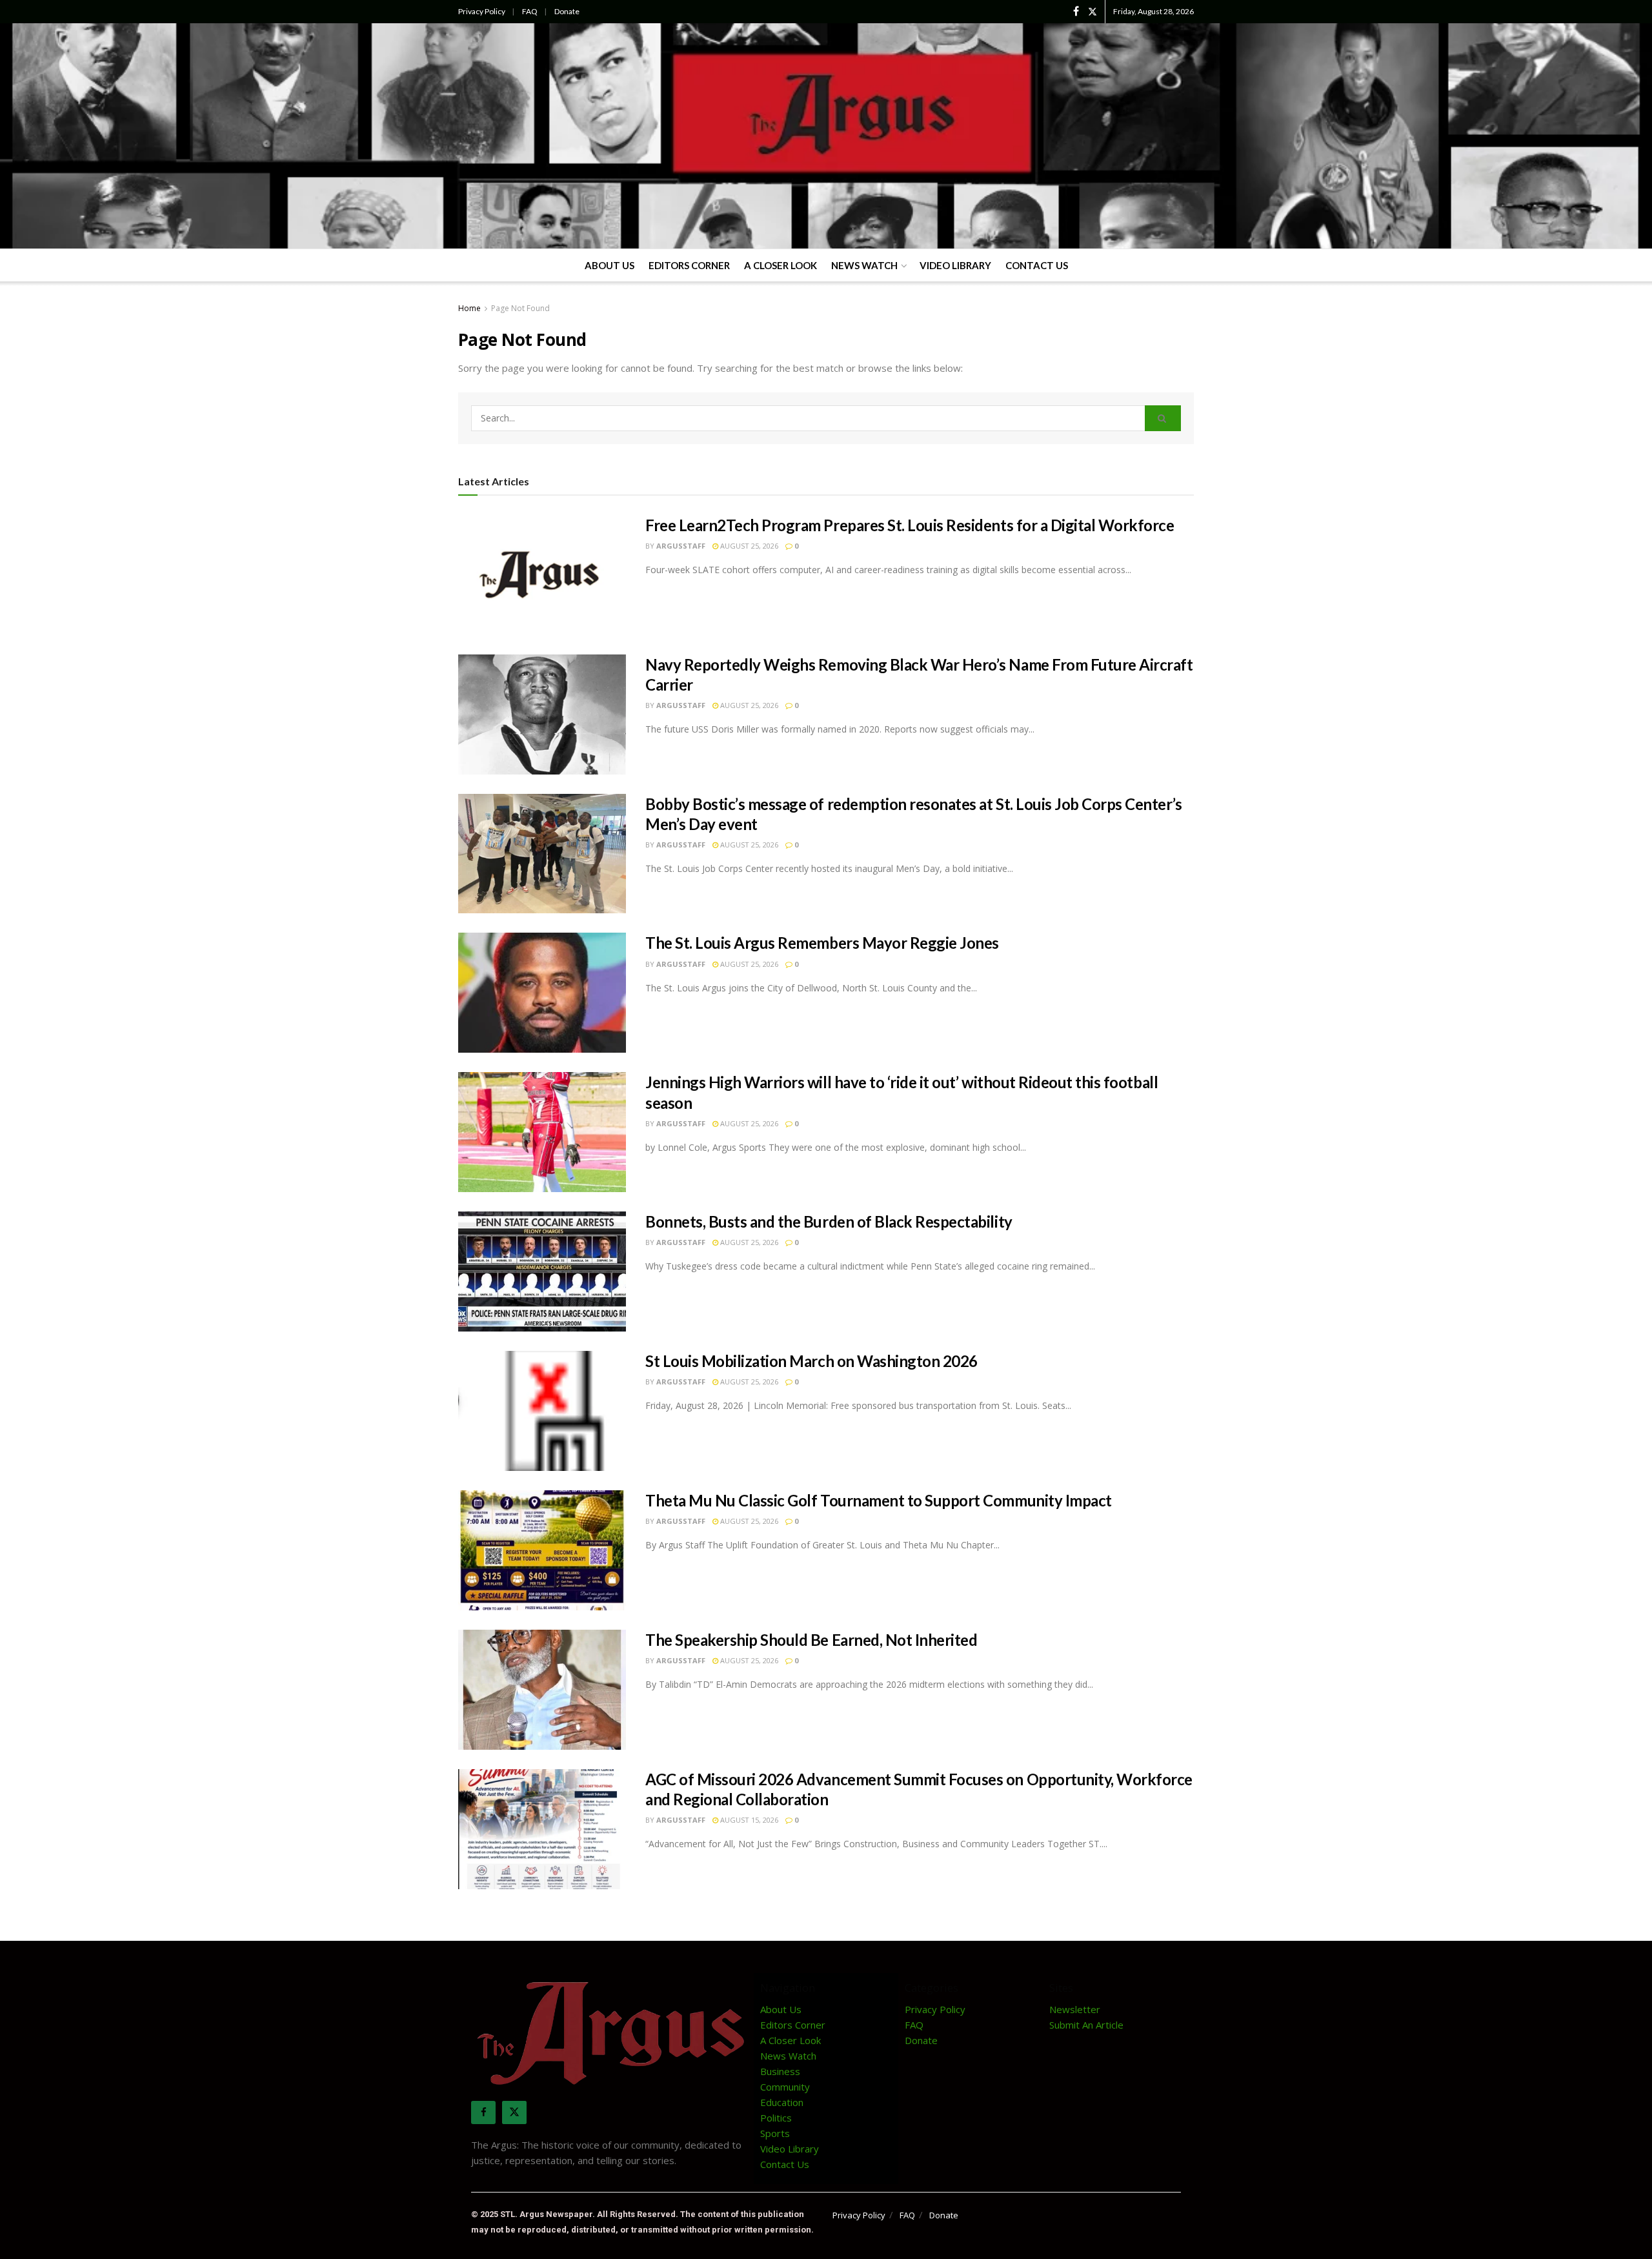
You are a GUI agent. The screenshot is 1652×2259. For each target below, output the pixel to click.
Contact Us (1037, 265)
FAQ (530, 11)
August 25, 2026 (748, 546)
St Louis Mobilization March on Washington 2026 (811, 1361)
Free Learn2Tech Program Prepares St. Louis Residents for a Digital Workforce (910, 525)
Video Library (955, 265)
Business (780, 2071)
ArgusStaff (681, 546)
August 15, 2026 (748, 1820)
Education (782, 2102)
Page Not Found (520, 308)
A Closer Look (781, 265)
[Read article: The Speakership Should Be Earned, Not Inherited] (542, 1690)
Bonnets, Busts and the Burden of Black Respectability (829, 1221)
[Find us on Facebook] (1076, 12)
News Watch (864, 265)
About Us (609, 265)
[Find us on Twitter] (1093, 12)
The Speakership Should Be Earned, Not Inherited (811, 1640)
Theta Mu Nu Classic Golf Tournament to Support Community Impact (879, 1500)
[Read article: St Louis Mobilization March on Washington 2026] (542, 1411)
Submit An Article (1086, 2025)
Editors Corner (689, 265)
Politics (776, 2118)
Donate (567, 11)
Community (785, 2087)
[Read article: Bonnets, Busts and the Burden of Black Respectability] (542, 1271)
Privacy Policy (482, 11)
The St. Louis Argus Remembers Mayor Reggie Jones (822, 943)
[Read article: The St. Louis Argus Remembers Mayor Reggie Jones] (542, 993)
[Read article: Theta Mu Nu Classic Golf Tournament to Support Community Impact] (542, 1550)
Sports (775, 2133)
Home (469, 308)
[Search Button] (1163, 418)
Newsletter (1075, 2009)
